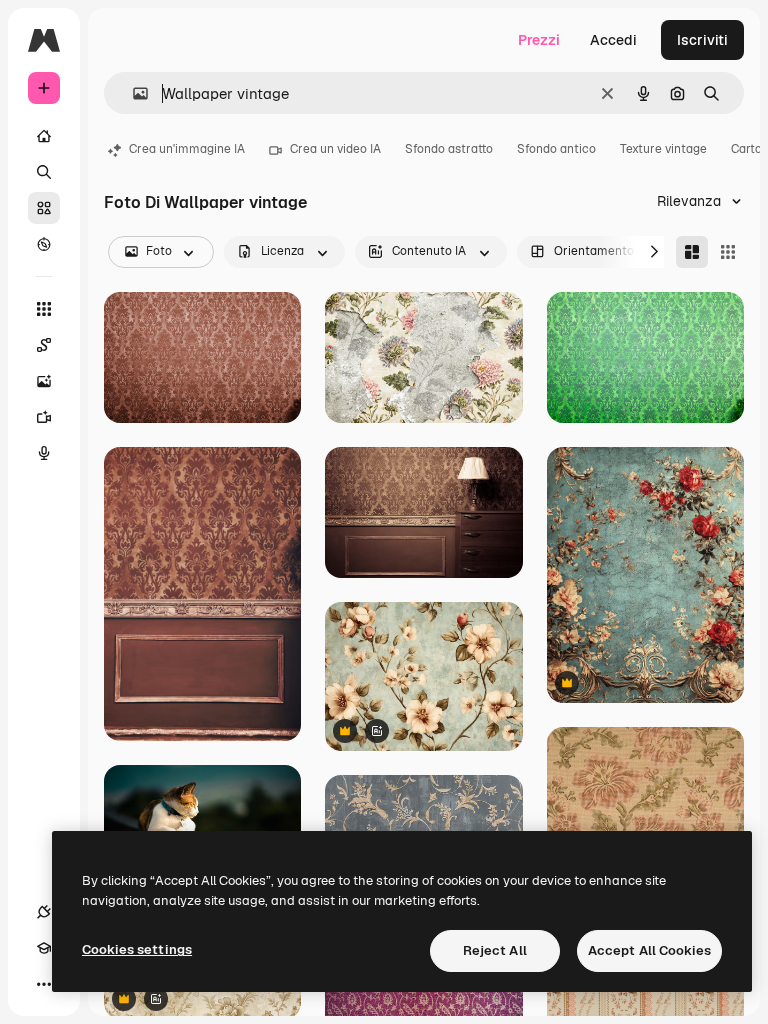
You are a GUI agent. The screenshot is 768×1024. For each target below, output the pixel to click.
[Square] (728, 252)
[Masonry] (692, 252)
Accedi (613, 40)
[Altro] (44, 984)
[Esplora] (44, 244)
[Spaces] (44, 345)
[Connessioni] (44, 912)
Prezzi (539, 40)
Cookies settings (137, 949)
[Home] (44, 136)
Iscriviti (702, 40)
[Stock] (44, 208)
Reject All (495, 950)
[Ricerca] (44, 172)
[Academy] (44, 948)
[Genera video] (44, 417)
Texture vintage (663, 149)
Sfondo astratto (449, 149)
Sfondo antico (556, 149)
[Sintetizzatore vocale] (44, 453)
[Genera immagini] (44, 381)
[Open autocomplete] (132, 93)
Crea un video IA (335, 149)
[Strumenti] (44, 309)
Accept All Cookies (649, 950)
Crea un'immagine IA (187, 149)
